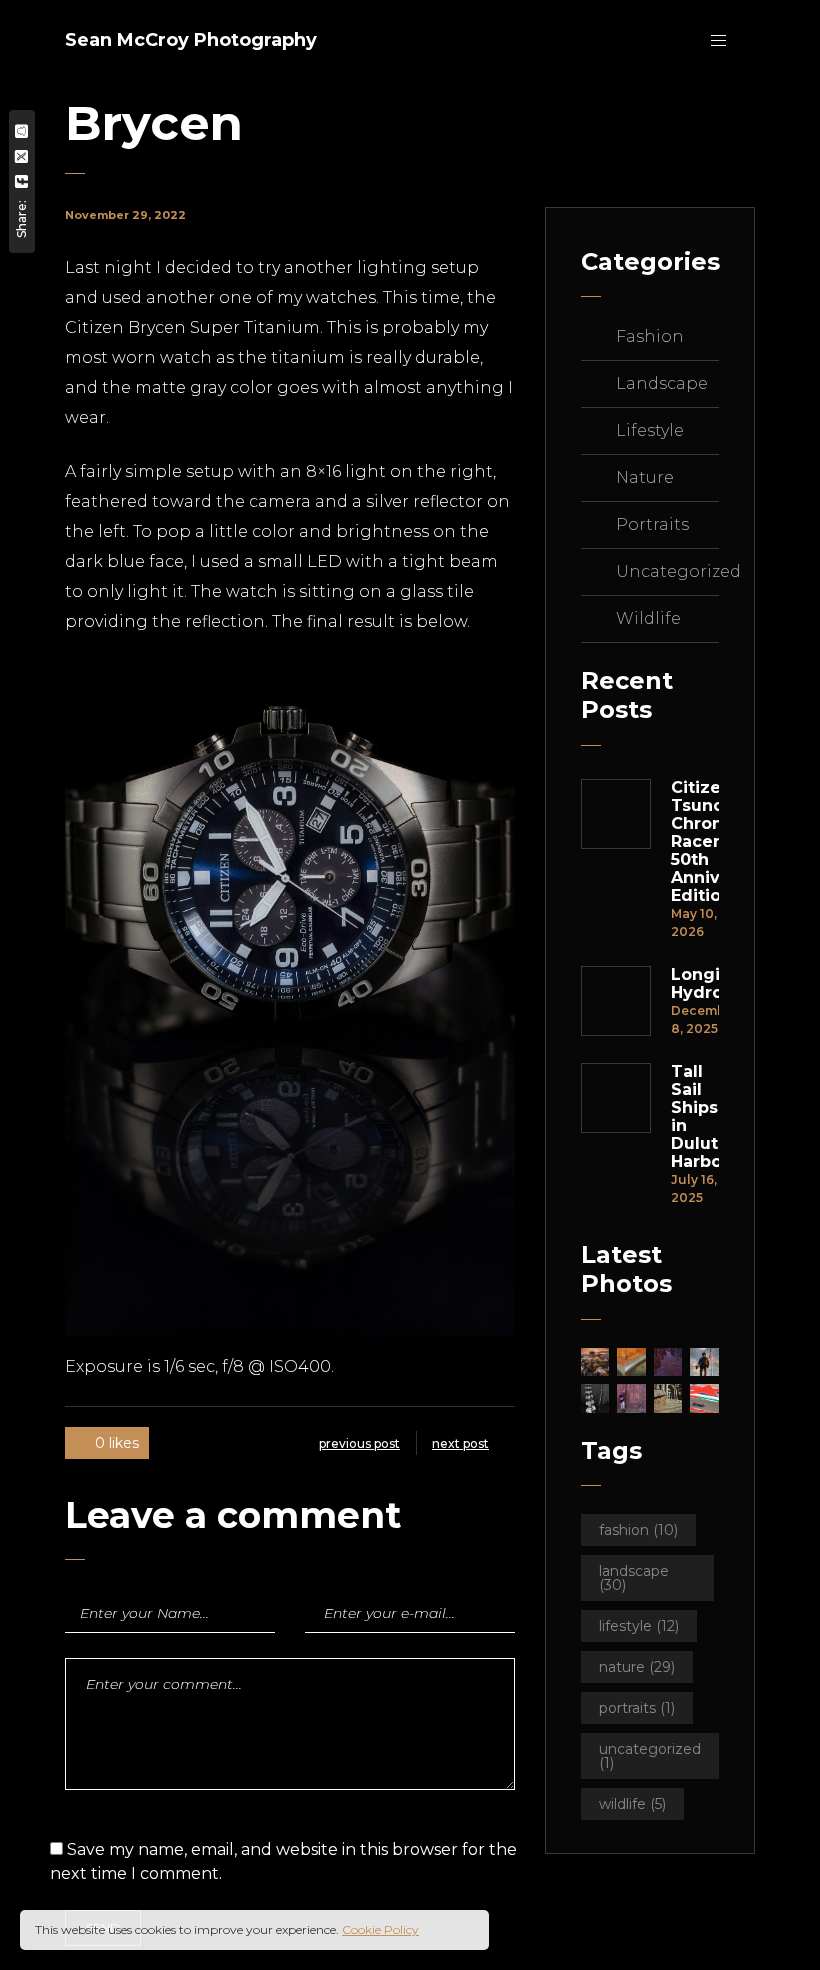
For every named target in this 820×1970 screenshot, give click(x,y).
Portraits (652, 524)
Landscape (662, 383)
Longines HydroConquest (695, 984)
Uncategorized (678, 571)
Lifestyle (650, 430)
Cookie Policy (380, 1929)
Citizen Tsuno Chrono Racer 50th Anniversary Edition (695, 842)
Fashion (650, 336)
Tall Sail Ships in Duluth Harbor (695, 1117)
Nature (645, 477)
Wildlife (648, 618)
